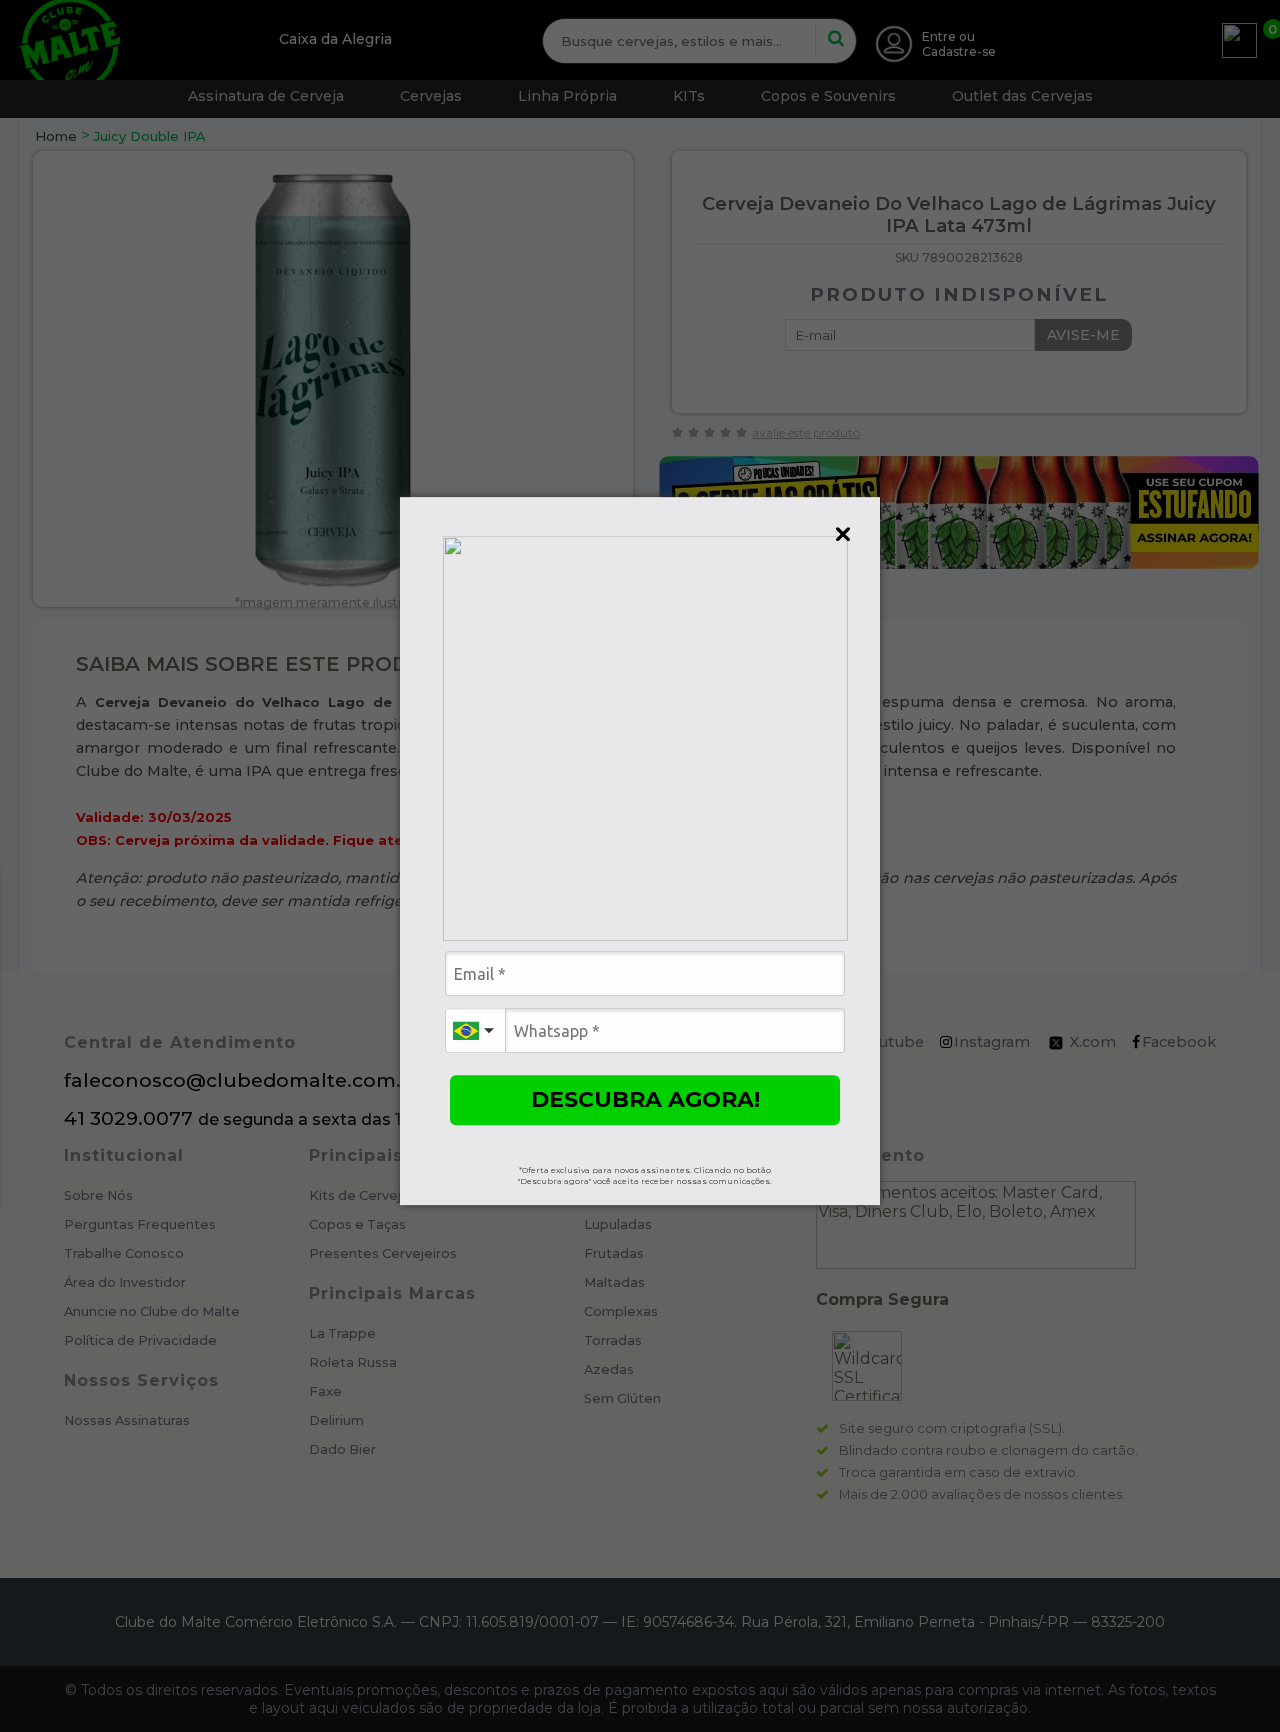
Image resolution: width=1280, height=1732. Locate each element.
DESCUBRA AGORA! (645, 1099)
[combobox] (475, 1030)
